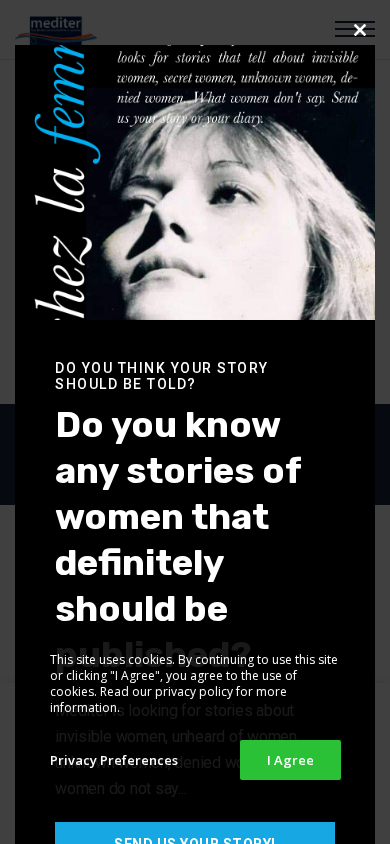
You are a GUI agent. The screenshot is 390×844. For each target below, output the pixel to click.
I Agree (290, 760)
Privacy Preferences (114, 760)
